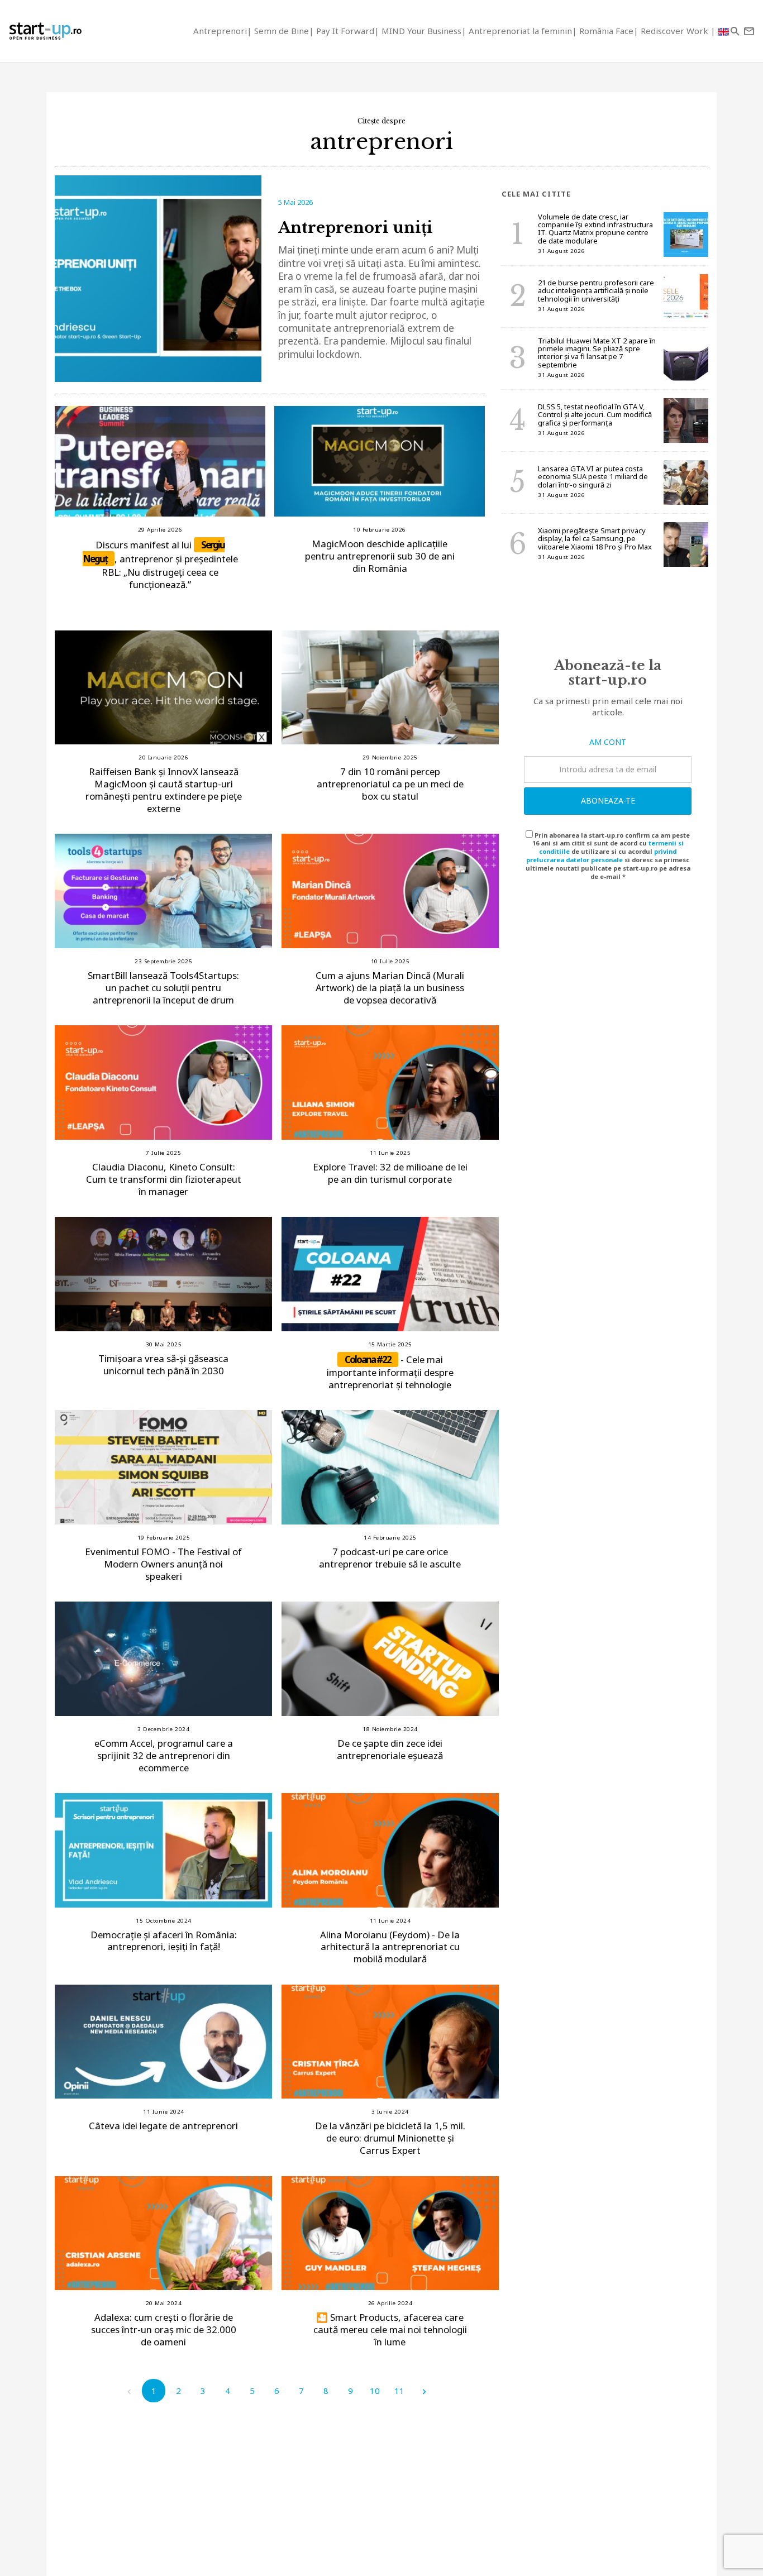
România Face (606, 31)
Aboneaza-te (608, 800)
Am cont (608, 742)
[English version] (723, 31)
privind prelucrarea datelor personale (601, 856)
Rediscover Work (676, 31)
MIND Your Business (421, 31)
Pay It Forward (345, 31)
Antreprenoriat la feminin (520, 31)
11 (399, 2391)
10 (375, 2391)
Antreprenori (220, 31)
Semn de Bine (282, 31)
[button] (735, 31)
